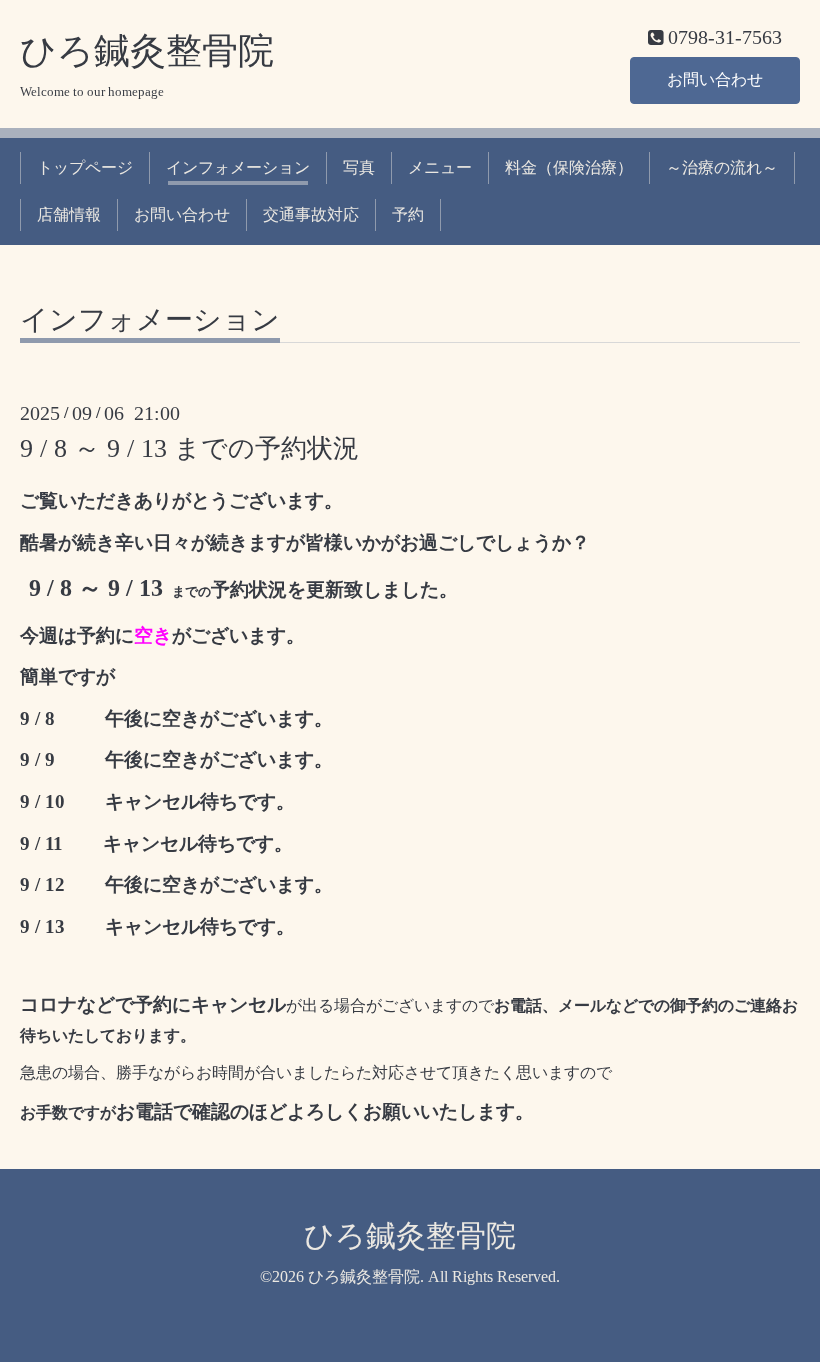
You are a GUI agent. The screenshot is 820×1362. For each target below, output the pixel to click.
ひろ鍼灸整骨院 (147, 51)
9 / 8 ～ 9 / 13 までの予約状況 (189, 448)
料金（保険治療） (569, 167)
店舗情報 (69, 214)
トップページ (85, 167)
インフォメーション (238, 167)
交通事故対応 (311, 214)
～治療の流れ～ (722, 167)
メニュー (440, 167)
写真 (359, 167)
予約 (408, 214)
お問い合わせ (715, 79)
